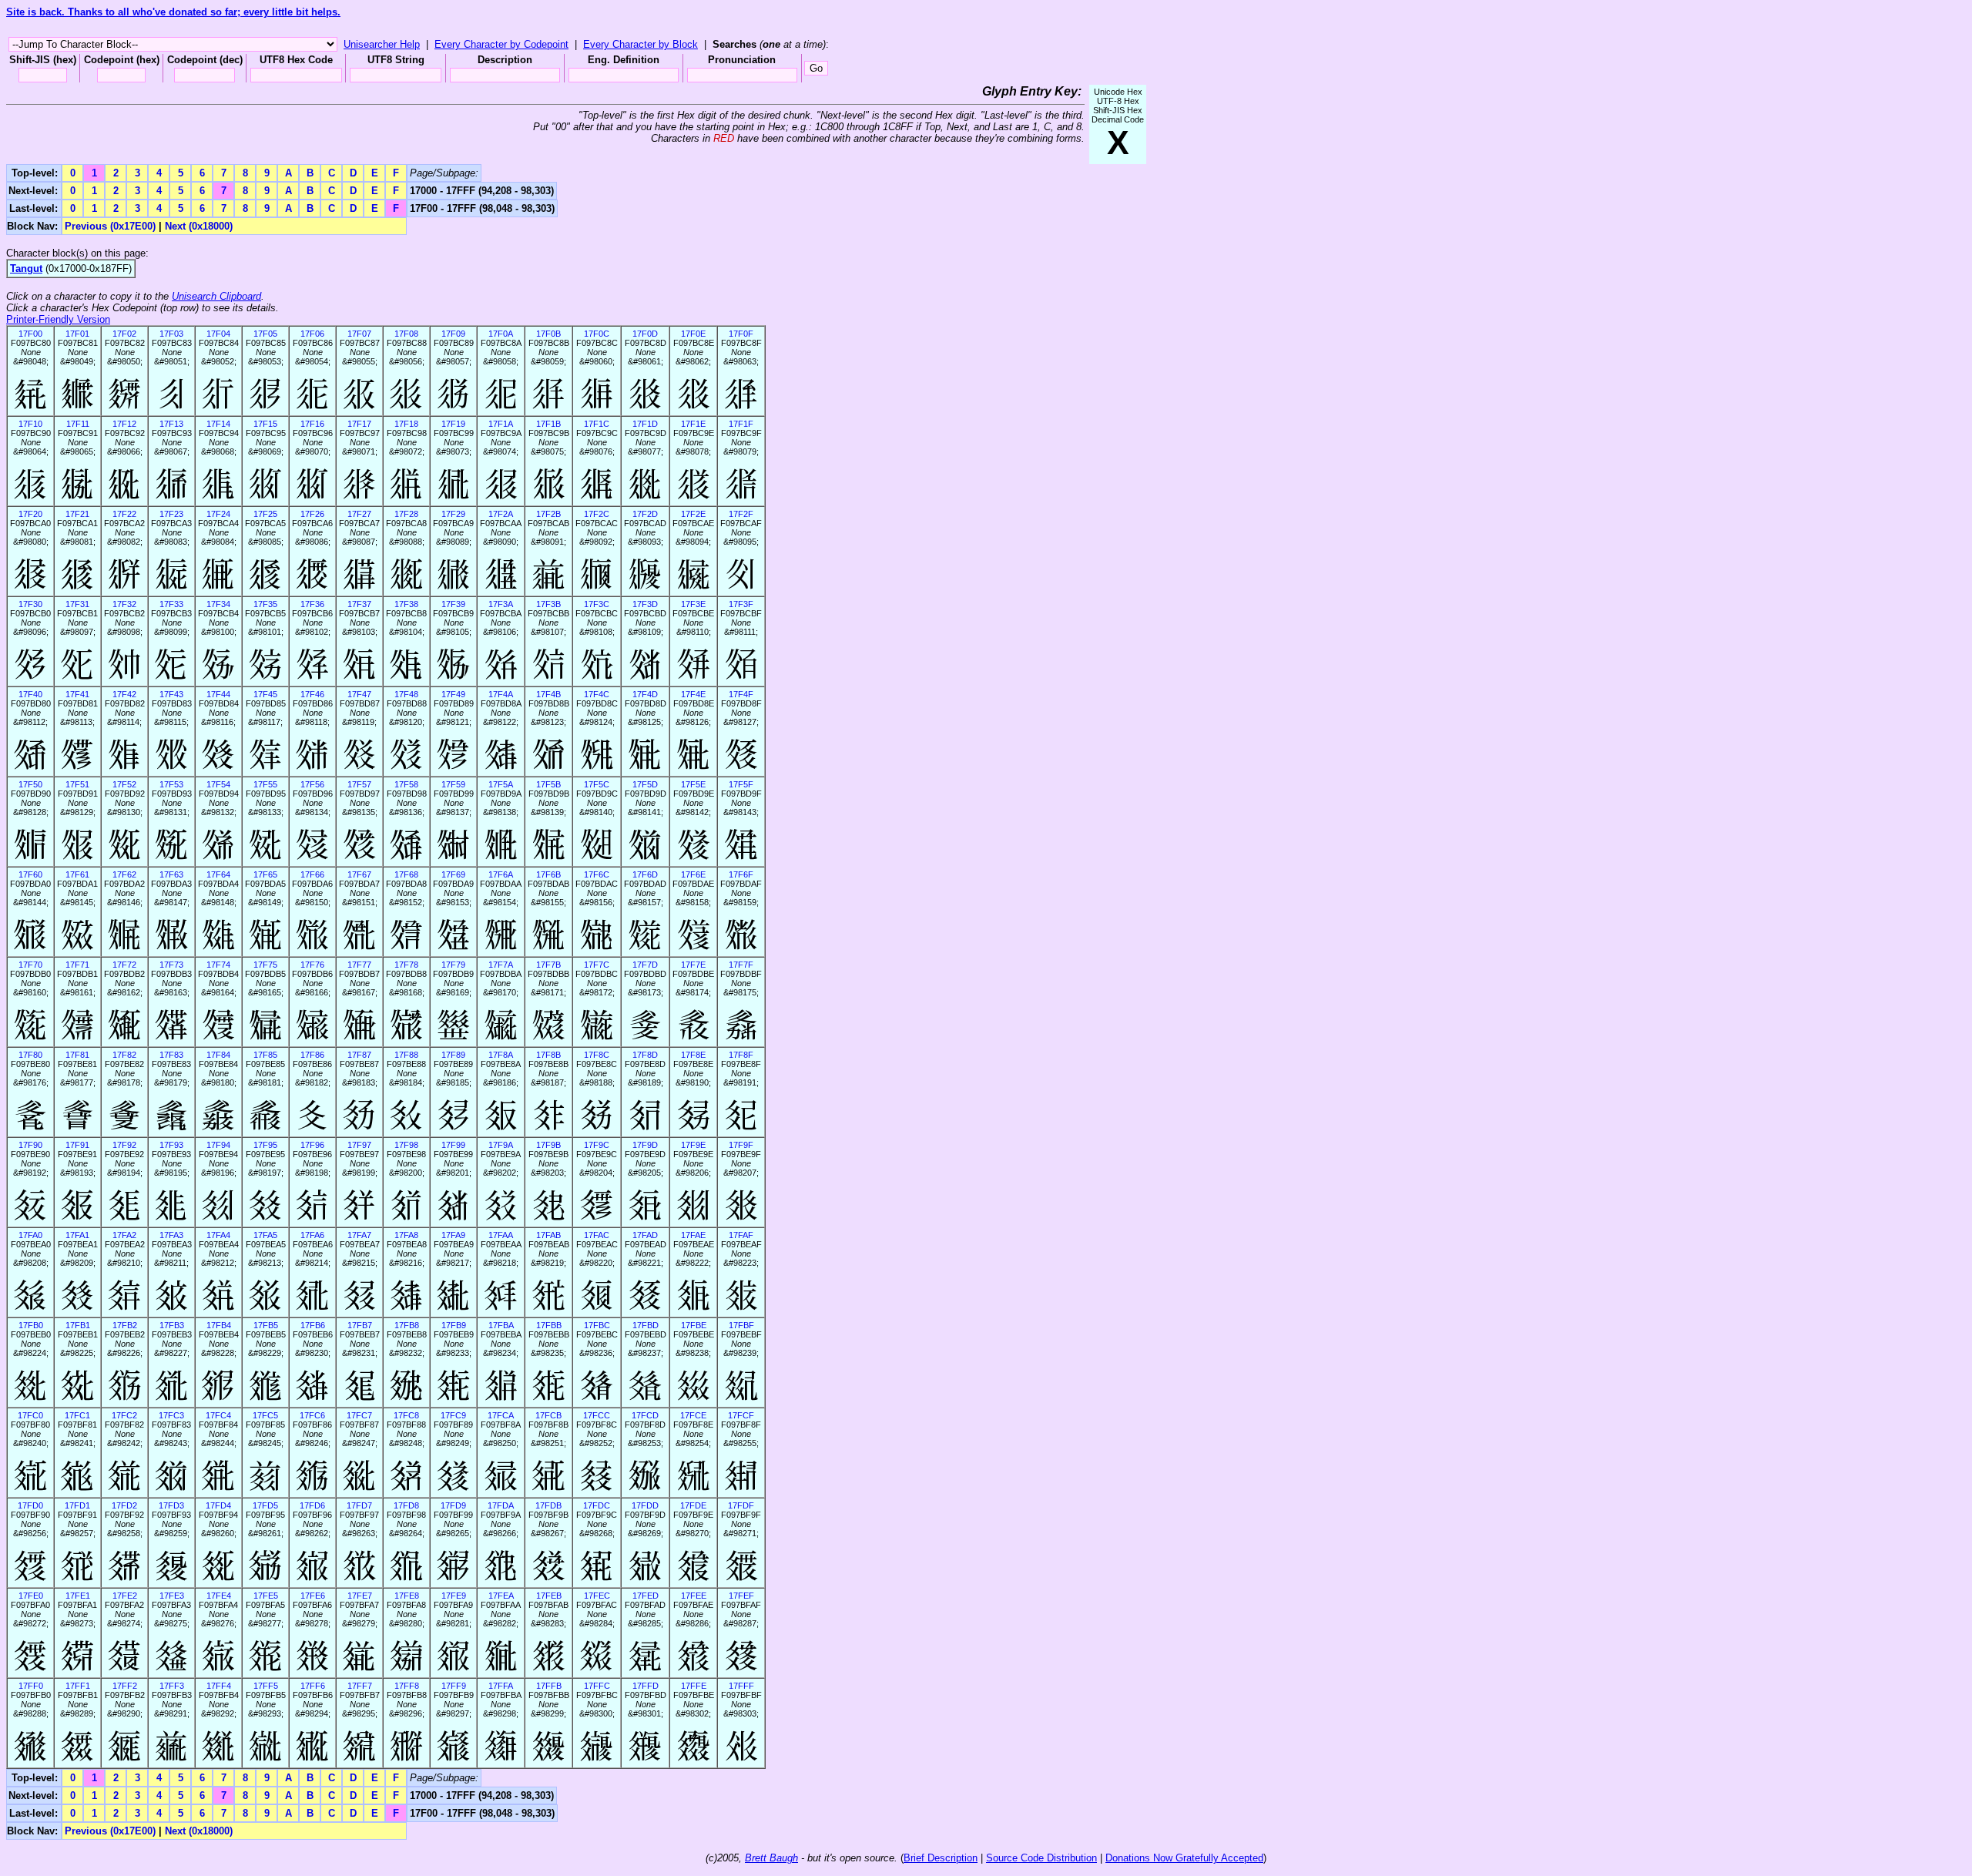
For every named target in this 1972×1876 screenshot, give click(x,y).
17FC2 (124, 1415)
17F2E (693, 514)
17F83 (171, 1055)
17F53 (171, 784)
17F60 (30, 874)
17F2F (741, 514)
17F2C (597, 514)
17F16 (312, 424)
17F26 (312, 514)
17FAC (597, 1235)
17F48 (406, 694)
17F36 (312, 604)
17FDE (693, 1505)
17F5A (501, 784)
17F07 (359, 334)
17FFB (549, 1686)
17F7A (501, 965)
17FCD (645, 1415)
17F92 (124, 1145)
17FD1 (77, 1505)
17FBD (646, 1325)
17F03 (171, 334)
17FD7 (359, 1505)
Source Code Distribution (1041, 1858)
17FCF (741, 1415)
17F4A (501, 694)
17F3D (645, 604)
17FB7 (360, 1325)
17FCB (548, 1415)
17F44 (218, 694)
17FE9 (454, 1596)
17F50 (30, 784)
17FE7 (360, 1596)
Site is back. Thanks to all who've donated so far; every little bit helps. (173, 12)
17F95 (265, 1145)
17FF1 (78, 1686)
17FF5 (266, 1686)
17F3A (501, 604)
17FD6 (312, 1505)
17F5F (741, 784)
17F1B (548, 424)
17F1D (645, 424)
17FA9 (453, 1235)
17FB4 (219, 1325)
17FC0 (30, 1415)
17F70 (30, 965)
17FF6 (313, 1686)
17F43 (171, 694)
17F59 (453, 784)
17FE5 (266, 1596)
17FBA (501, 1325)
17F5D (645, 784)
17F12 (124, 424)
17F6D (645, 874)
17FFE (694, 1686)
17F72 (124, 965)
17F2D (645, 514)
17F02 (124, 334)
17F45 (265, 694)
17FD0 (30, 1505)
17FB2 (125, 1325)
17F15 (265, 424)
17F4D (645, 694)
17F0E (693, 334)
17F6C (597, 874)
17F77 (359, 965)
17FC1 (77, 1415)
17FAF (741, 1235)
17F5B (548, 784)
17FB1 (78, 1325)
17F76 (312, 965)
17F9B (548, 1145)
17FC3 (171, 1415)
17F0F (741, 334)
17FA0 (30, 1235)
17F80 (30, 1055)
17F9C (597, 1145)
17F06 (312, 334)
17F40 (30, 694)
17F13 (171, 424)
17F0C (597, 334)
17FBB (549, 1325)
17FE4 (219, 1596)
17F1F (741, 424)
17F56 (312, 784)
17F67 (359, 874)
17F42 (124, 694)
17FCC (597, 1415)
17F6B (548, 874)
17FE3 (172, 1596)
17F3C (597, 604)
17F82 (124, 1055)
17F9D (645, 1145)
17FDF (741, 1505)
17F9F (741, 1145)
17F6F (741, 874)
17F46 (312, 694)
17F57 (359, 784)
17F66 (312, 874)
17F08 (406, 334)
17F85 (265, 1055)
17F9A (501, 1145)
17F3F (741, 604)
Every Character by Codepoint (501, 44)
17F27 (359, 514)
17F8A (501, 1055)
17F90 (30, 1145)
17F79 (453, 965)
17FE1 (78, 1596)
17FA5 (265, 1235)
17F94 (218, 1145)
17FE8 (407, 1596)
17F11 (78, 424)
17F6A (501, 874)
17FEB (549, 1596)
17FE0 (31, 1596)
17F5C (597, 784)
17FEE (694, 1596)
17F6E (693, 874)
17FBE (694, 1325)
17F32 (124, 604)
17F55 (265, 784)
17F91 (77, 1145)
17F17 (359, 424)
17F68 (406, 874)
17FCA (501, 1415)
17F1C (597, 424)
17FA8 (406, 1235)
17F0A (501, 334)
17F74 (218, 965)
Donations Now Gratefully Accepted (1184, 1858)
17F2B (548, 514)
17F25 (265, 514)
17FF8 (407, 1686)
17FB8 (407, 1325)
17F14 (218, 424)
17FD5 (265, 1505)
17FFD (646, 1686)
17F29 (453, 514)
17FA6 (312, 1235)
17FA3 (171, 1235)
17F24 (218, 514)
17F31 (77, 604)
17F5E (693, 784)
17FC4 (218, 1415)
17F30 (30, 604)
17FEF (741, 1596)
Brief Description (941, 1858)
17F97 (359, 1145)
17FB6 (313, 1325)
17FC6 (312, 1415)
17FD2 (124, 1505)
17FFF (741, 1686)
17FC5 (265, 1415)
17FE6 (313, 1596)
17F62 (124, 874)
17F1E (693, 424)
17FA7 (359, 1235)
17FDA (501, 1505)
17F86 (312, 1055)
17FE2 (125, 1596)
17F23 (171, 514)
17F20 (30, 514)
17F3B (548, 604)
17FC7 (359, 1415)
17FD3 (171, 1505)
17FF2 (125, 1686)
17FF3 (172, 1686)
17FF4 (219, 1686)
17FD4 (218, 1505)
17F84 (218, 1055)
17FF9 (454, 1686)
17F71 (77, 965)
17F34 (218, 604)
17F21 (77, 514)
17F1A (501, 424)
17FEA (501, 1596)
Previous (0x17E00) (110, 226)
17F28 (406, 514)
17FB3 (172, 1325)
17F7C (597, 965)
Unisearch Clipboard (216, 296)
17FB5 (266, 1325)
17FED (646, 1596)
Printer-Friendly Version (58, 319)
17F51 (77, 784)
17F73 (171, 965)
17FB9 (454, 1325)
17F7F (741, 965)
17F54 (218, 784)
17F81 (77, 1055)
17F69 (453, 874)
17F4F (741, 694)
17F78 (406, 965)
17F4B (548, 694)
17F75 (265, 965)
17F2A (501, 514)
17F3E (693, 604)
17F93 (171, 1145)
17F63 (171, 874)
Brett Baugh (771, 1858)
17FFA (501, 1686)
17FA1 (77, 1235)
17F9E (693, 1145)
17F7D (645, 965)
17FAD (645, 1235)
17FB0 (31, 1325)
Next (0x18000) (199, 226)
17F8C (597, 1055)
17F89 (453, 1055)
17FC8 (406, 1415)
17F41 (77, 694)
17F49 (453, 694)
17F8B (548, 1055)
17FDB (548, 1505)
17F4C (597, 694)
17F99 (453, 1145)
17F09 (453, 334)
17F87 (359, 1055)
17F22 (124, 514)
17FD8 (406, 1505)
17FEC (597, 1596)
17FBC (597, 1325)
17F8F (741, 1055)
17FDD (645, 1505)
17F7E (693, 965)
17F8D (645, 1055)
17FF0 (31, 1686)
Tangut (26, 268)
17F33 (171, 604)
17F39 (453, 604)
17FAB (548, 1235)
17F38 (406, 604)
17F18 (406, 424)
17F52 (124, 784)
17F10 (30, 424)
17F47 (359, 694)
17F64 (218, 874)
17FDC (597, 1505)
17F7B (548, 965)
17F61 (77, 874)
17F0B (548, 334)
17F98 (406, 1145)
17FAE (693, 1235)
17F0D (645, 334)
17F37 (359, 604)
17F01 (77, 334)
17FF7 (360, 1686)
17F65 (265, 874)
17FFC (597, 1686)
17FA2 (124, 1235)
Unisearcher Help (382, 44)
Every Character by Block (641, 44)
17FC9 (453, 1415)
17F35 (265, 604)
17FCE (693, 1415)
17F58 (406, 784)
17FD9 (453, 1505)
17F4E (693, 694)
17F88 (406, 1055)
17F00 (30, 334)
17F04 (218, 334)
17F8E (693, 1055)
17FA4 (218, 1235)
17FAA (501, 1235)
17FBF (741, 1325)
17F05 (265, 334)
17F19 (453, 424)
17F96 (312, 1145)
